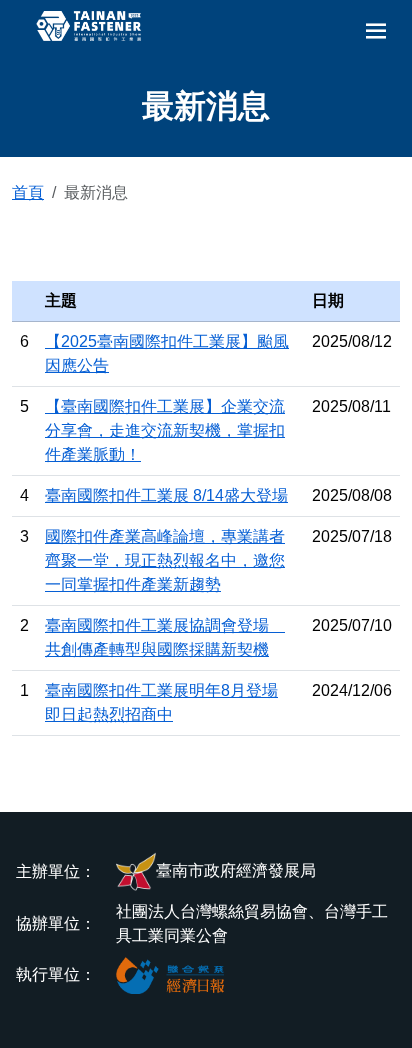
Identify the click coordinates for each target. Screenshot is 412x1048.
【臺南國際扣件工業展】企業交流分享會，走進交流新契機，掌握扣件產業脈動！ (165, 430)
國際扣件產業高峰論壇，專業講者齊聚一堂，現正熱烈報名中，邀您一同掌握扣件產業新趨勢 (165, 560)
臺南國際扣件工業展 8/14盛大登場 (166, 495)
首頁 (28, 192)
